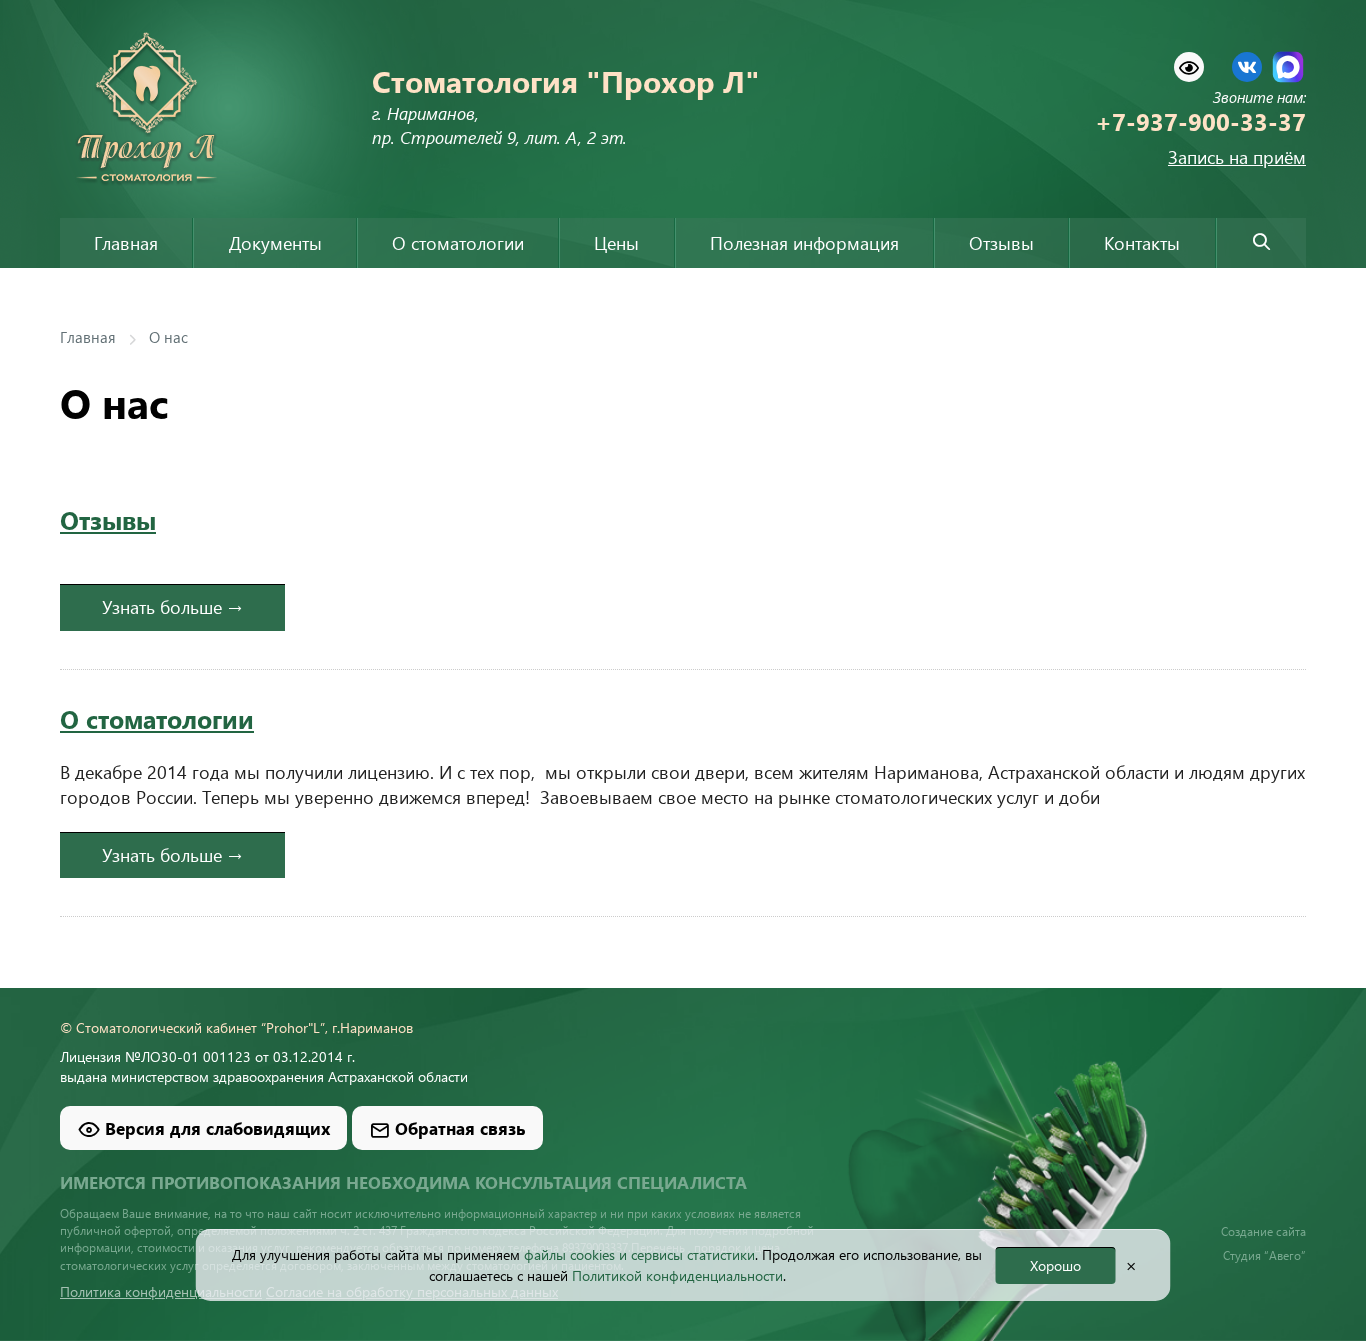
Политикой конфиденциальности (677, 1275)
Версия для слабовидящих (215, 1128)
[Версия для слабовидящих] (1189, 67)
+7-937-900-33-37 (1200, 121)
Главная (126, 243)
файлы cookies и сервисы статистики (639, 1254)
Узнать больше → (172, 606)
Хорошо (1055, 1265)
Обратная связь (458, 1128)
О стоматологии (157, 718)
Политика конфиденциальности (161, 1291)
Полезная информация (804, 243)
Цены (616, 243)
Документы (275, 243)
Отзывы (1001, 243)
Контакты (1142, 243)
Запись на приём (1237, 157)
